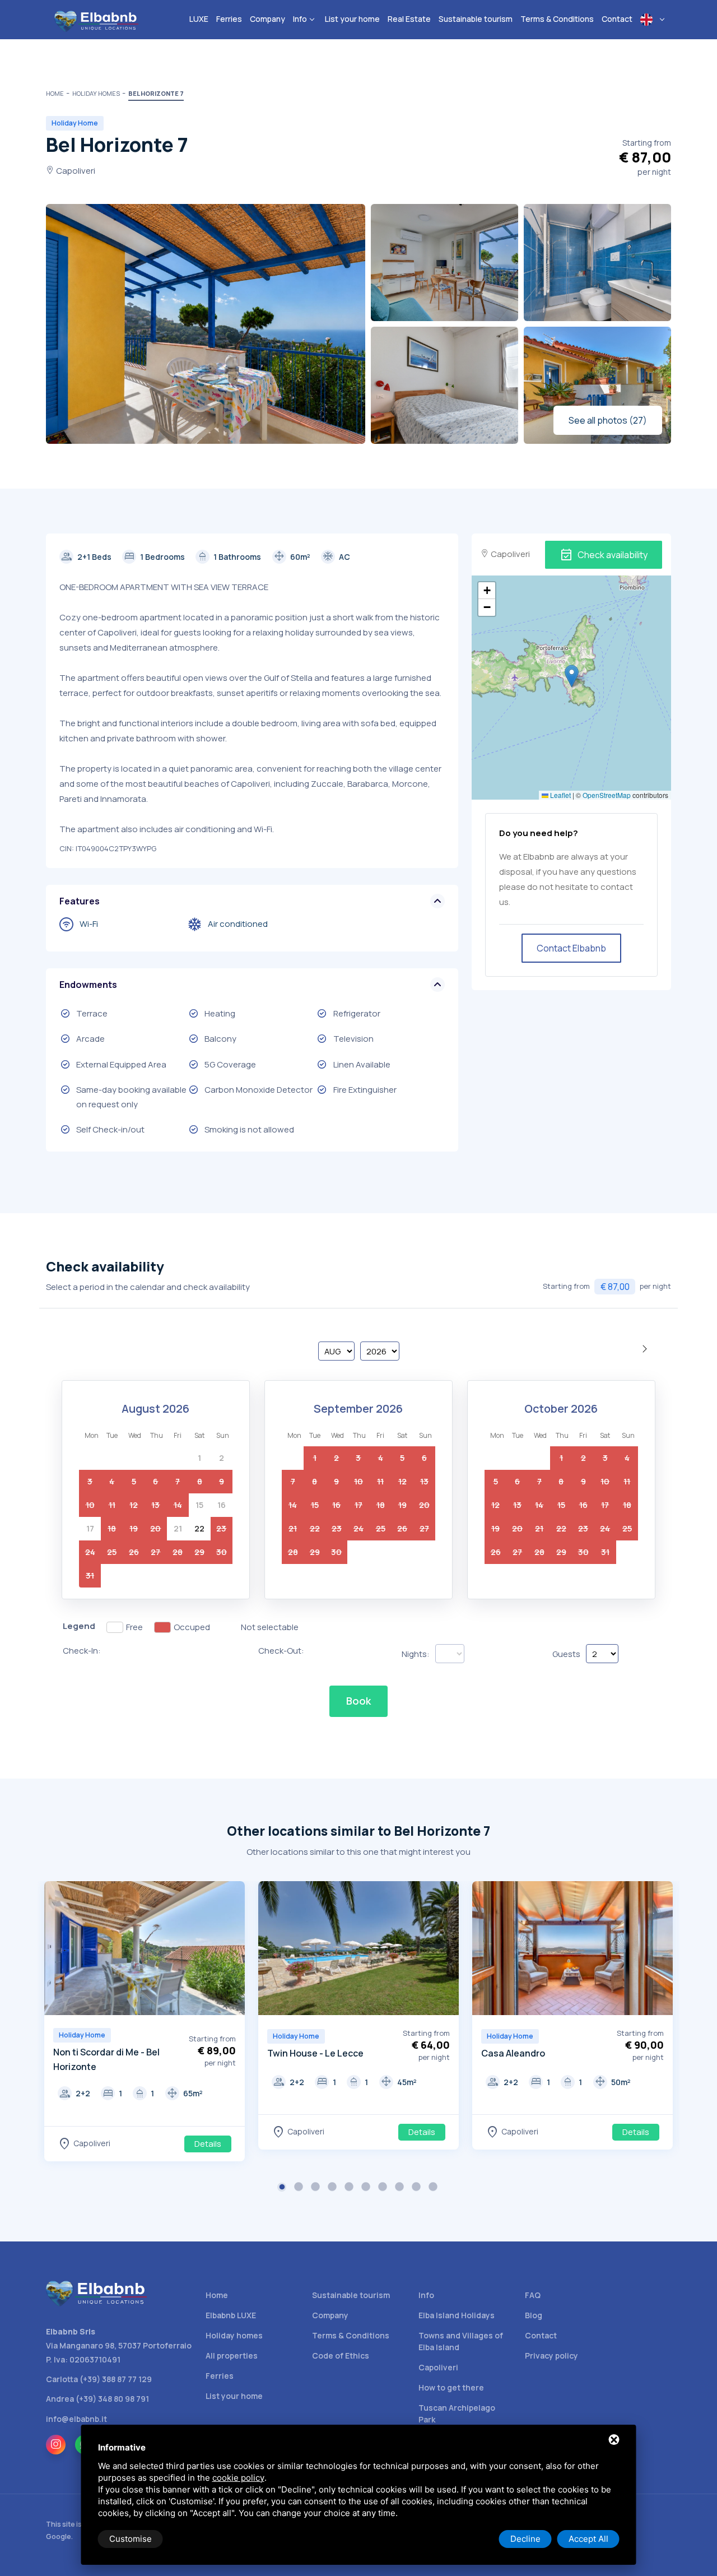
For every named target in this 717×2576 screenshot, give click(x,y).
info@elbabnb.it (76, 2419)
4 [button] (333, 2188)
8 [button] (401, 2188)
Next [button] (234, 1950)
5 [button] (350, 2188)
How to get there (451, 2387)
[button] (572, 676)
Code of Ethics (341, 2355)
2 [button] (300, 2188)
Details (208, 2144)
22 (199, 1528)
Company (330, 2315)
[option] (145, 2021)
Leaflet (560, 795)
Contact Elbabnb (571, 948)
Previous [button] (55, 1950)
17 (90, 1528)
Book (358, 1701)
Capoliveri (438, 2367)
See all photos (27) (608, 420)
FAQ (533, 2295)
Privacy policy (551, 2355)
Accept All (588, 2539)
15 (199, 1505)
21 (178, 1528)
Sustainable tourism (351, 2295)
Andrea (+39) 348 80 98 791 (97, 2399)
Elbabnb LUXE (231, 2315)
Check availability (604, 555)
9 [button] (417, 2188)
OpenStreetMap (607, 795)
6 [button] (367, 2188)
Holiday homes (234, 2335)
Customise (131, 2539)
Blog (534, 2315)
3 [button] (316, 2188)
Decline (525, 2539)
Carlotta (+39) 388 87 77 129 (99, 2379)
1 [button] (283, 2188)
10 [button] (434, 2188)
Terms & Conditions (351, 2335)
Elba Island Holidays (457, 2315)
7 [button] (384, 2188)
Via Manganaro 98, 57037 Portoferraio (119, 2345)
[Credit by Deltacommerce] (646, 2530)
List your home (234, 2396)
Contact (541, 2335)
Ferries (220, 2376)
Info (426, 2295)
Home (217, 2295)
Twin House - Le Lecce (315, 2053)
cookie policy (238, 2478)
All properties (232, 2355)
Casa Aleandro (513, 2053)
